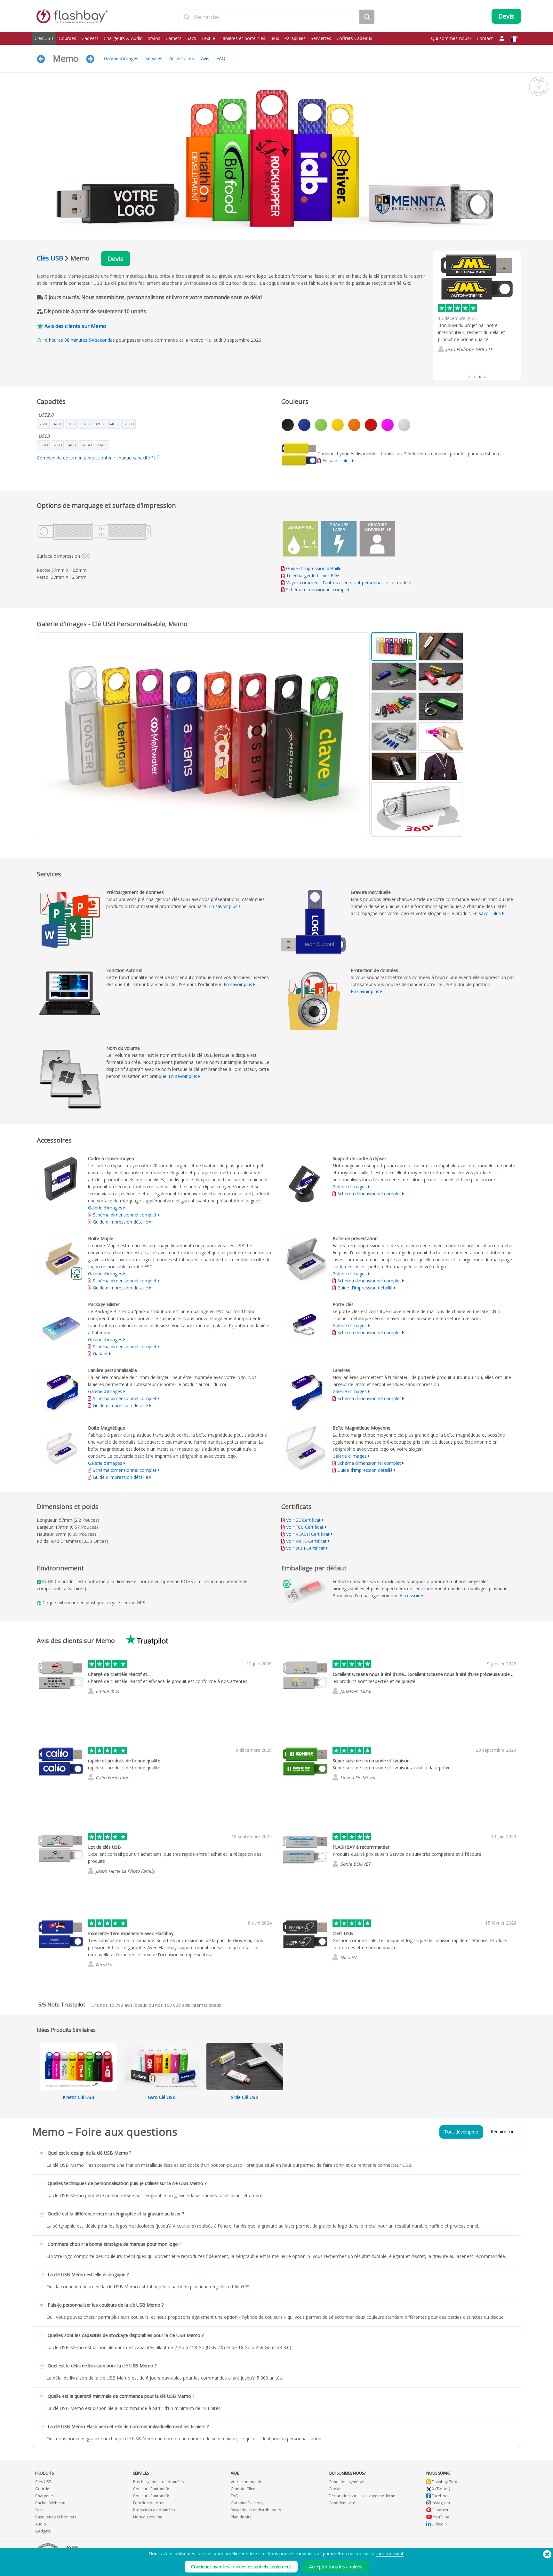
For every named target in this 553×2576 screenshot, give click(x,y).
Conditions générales (348, 2482)
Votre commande (247, 2482)
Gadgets (90, 38)
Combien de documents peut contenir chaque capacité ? (96, 458)
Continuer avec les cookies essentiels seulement (241, 2567)
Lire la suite (450, 362)
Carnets (173, 38)
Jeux (275, 38)
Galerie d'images (121, 58)
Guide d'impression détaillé (314, 568)
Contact (485, 38)
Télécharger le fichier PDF (312, 575)
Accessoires (182, 58)
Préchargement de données (158, 2482)
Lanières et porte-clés (243, 38)
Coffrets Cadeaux (354, 38)
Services (154, 58)
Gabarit (101, 1354)
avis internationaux (193, 2005)
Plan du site (241, 2517)
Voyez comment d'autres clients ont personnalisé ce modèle (349, 582)
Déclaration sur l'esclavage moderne (362, 2496)
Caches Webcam (50, 2503)
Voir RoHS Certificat (306, 1541)
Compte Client (244, 2489)
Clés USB (44, 38)
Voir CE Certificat (303, 1520)
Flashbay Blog (444, 2482)
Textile (208, 38)
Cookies (336, 2489)
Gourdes (67, 38)
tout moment (390, 2553)
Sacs (191, 38)
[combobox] (269, 17)
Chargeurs (45, 2496)
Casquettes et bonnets (56, 2517)
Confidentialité (342, 2503)
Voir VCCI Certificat (305, 1548)
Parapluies (295, 38)
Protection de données (154, 2510)
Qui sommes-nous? (451, 38)
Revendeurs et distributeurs (256, 2510)
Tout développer (461, 2132)
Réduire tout (503, 2131)
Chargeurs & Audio (123, 38)
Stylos (154, 38)
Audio (41, 2524)
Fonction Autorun (149, 2503)
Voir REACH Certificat (308, 1534)
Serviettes (321, 38)
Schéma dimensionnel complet (318, 590)
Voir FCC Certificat (305, 1527)
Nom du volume (148, 2517)
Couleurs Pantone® (151, 2489)
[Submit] (186, 17)
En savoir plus (337, 461)
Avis (205, 58)
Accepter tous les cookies (336, 2567)
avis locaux (128, 2005)
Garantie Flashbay (247, 2503)
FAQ (221, 58)
